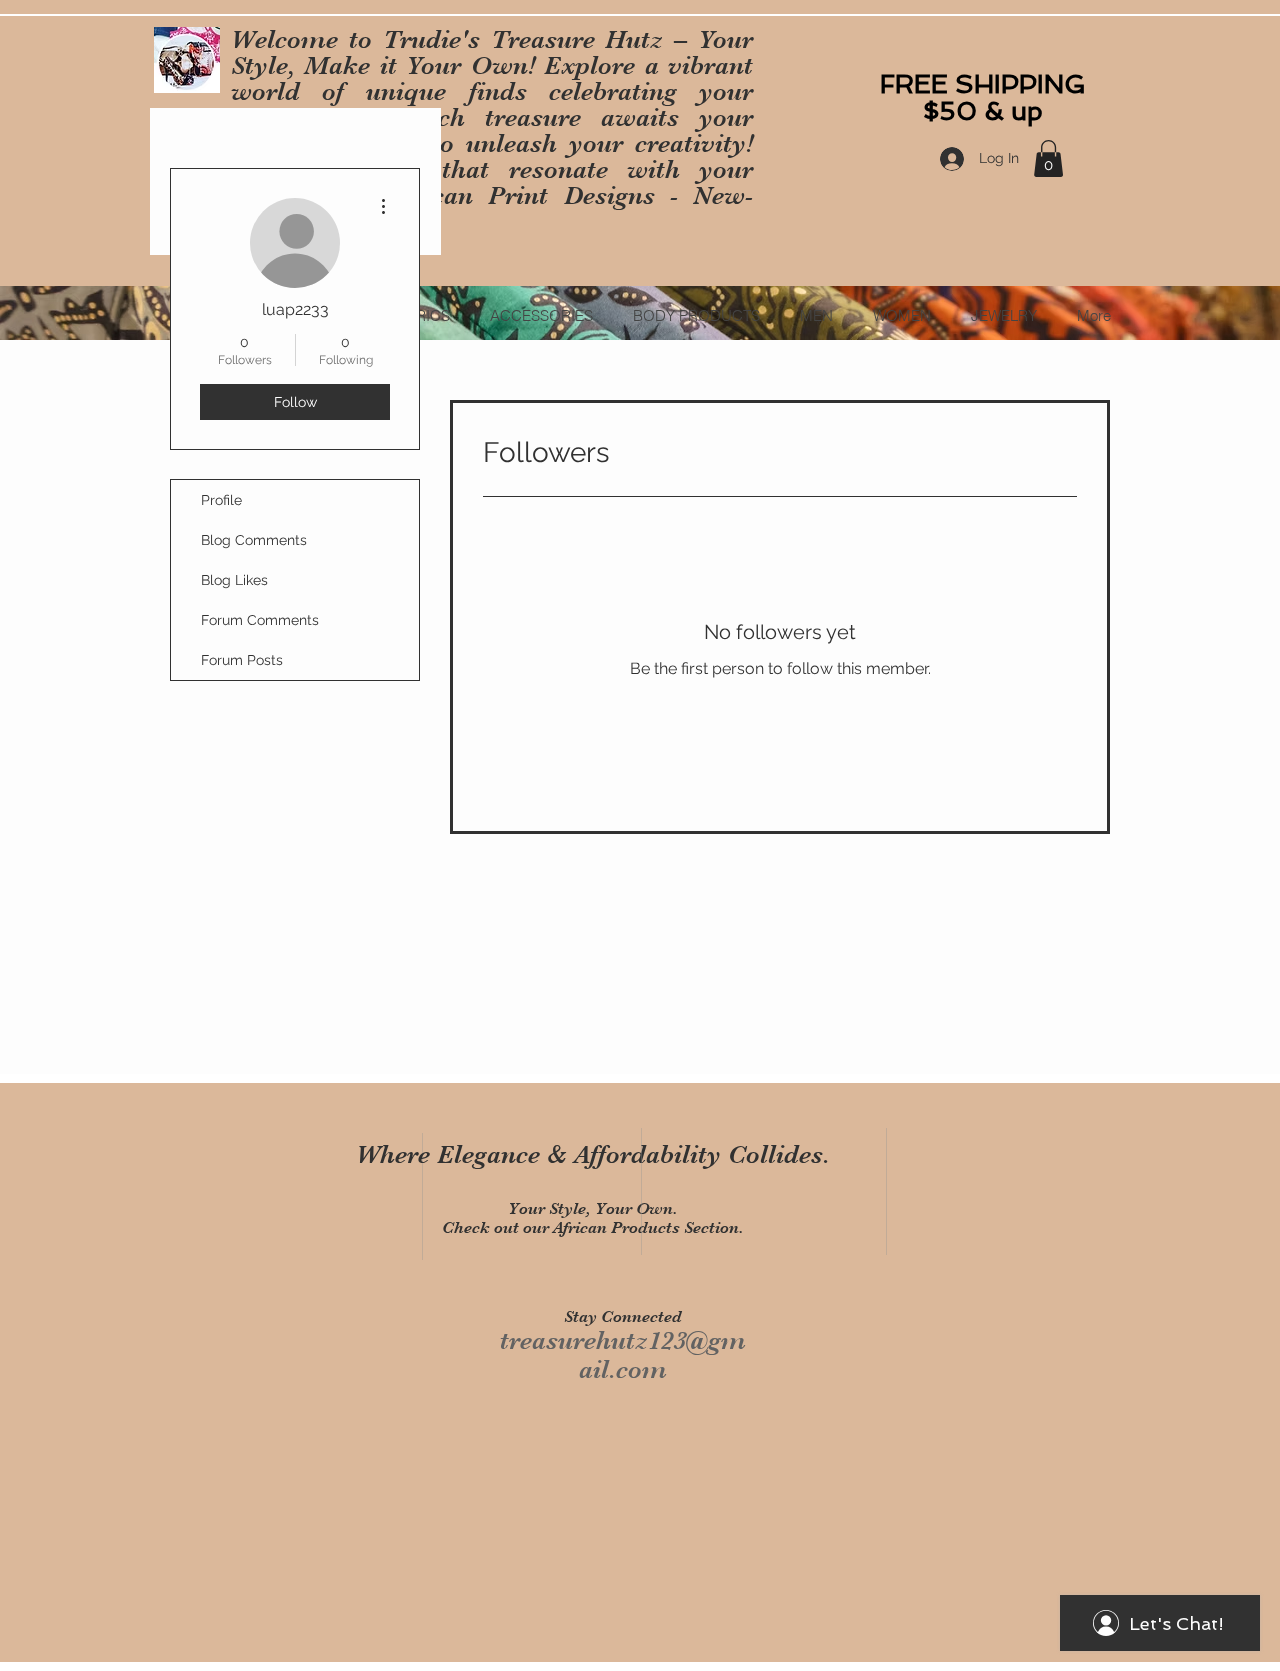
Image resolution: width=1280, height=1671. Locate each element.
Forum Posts (242, 660)
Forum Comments (260, 620)
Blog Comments (254, 540)
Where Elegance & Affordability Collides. (593, 1154)
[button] (1048, 158)
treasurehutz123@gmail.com (623, 1355)
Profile (221, 500)
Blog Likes (234, 580)
